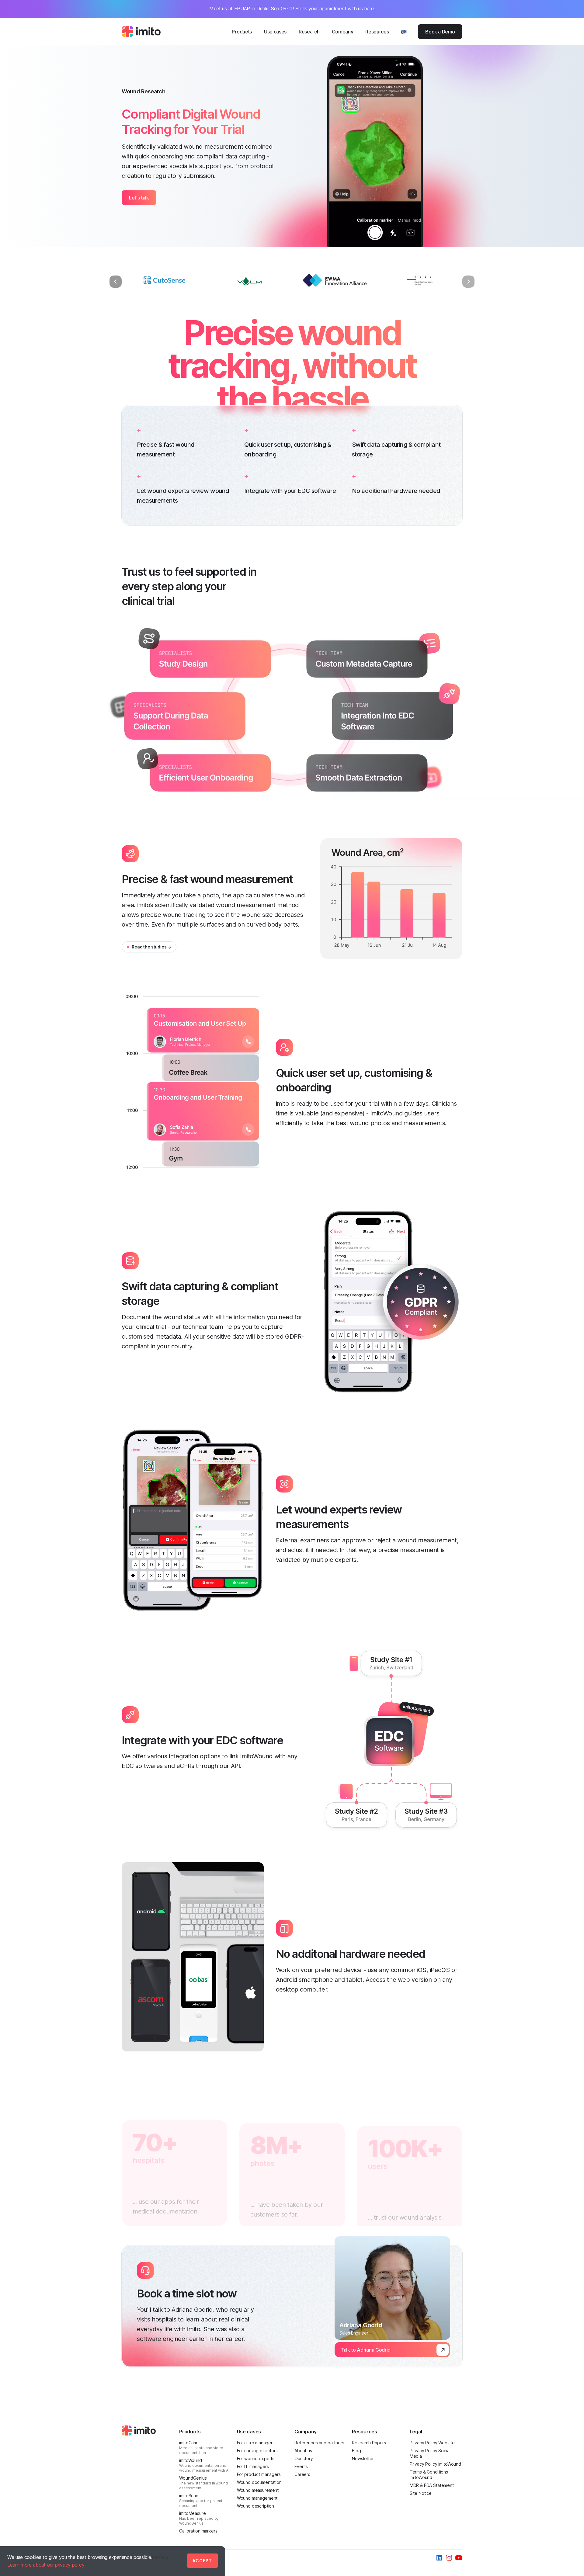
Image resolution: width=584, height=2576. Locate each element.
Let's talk (139, 198)
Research (309, 32)
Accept (202, 2561)
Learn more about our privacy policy (46, 2565)
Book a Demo (440, 32)
